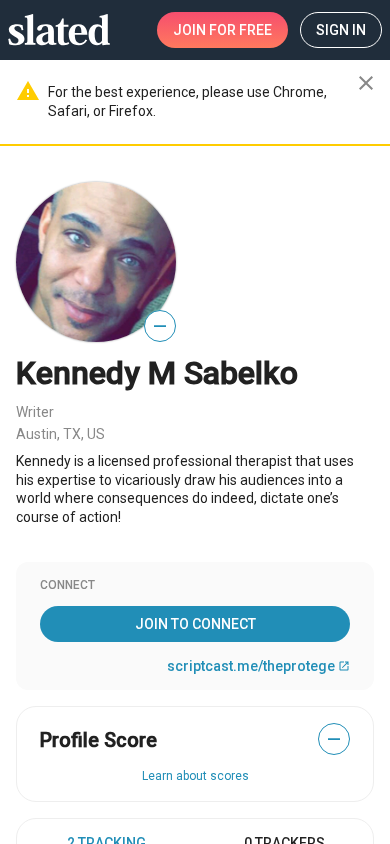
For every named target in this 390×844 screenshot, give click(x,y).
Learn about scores (195, 776)
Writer (35, 412)
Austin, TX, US (60, 434)
